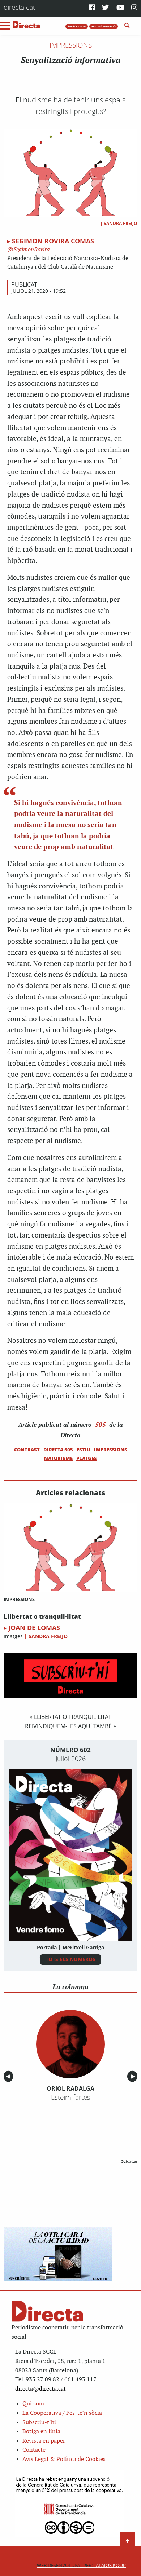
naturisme (58, 1458)
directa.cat (19, 7)
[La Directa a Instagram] (134, 8)
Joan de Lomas (34, 1628)
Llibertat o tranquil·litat (42, 1617)
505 (101, 1425)
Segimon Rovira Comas (53, 241)
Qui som (33, 2404)
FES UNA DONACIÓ (104, 26)
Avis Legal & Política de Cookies (64, 2459)
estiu (84, 1450)
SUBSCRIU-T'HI (77, 26)
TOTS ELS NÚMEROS (70, 1959)
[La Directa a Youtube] (120, 8)
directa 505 (58, 1450)
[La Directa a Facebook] (92, 8)
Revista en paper (44, 2441)
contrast (27, 1450)
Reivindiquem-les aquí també (68, 1726)
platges (87, 1458)
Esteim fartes (71, 2097)
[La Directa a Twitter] (105, 8)
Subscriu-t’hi (39, 2423)
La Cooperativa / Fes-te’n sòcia (62, 2413)
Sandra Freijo (121, 223)
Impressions (71, 45)
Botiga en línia (41, 2432)
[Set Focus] (127, 26)
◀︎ (9, 2076)
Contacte (34, 2450)
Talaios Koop (81, 2565)
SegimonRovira (31, 250)
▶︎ (134, 2076)
